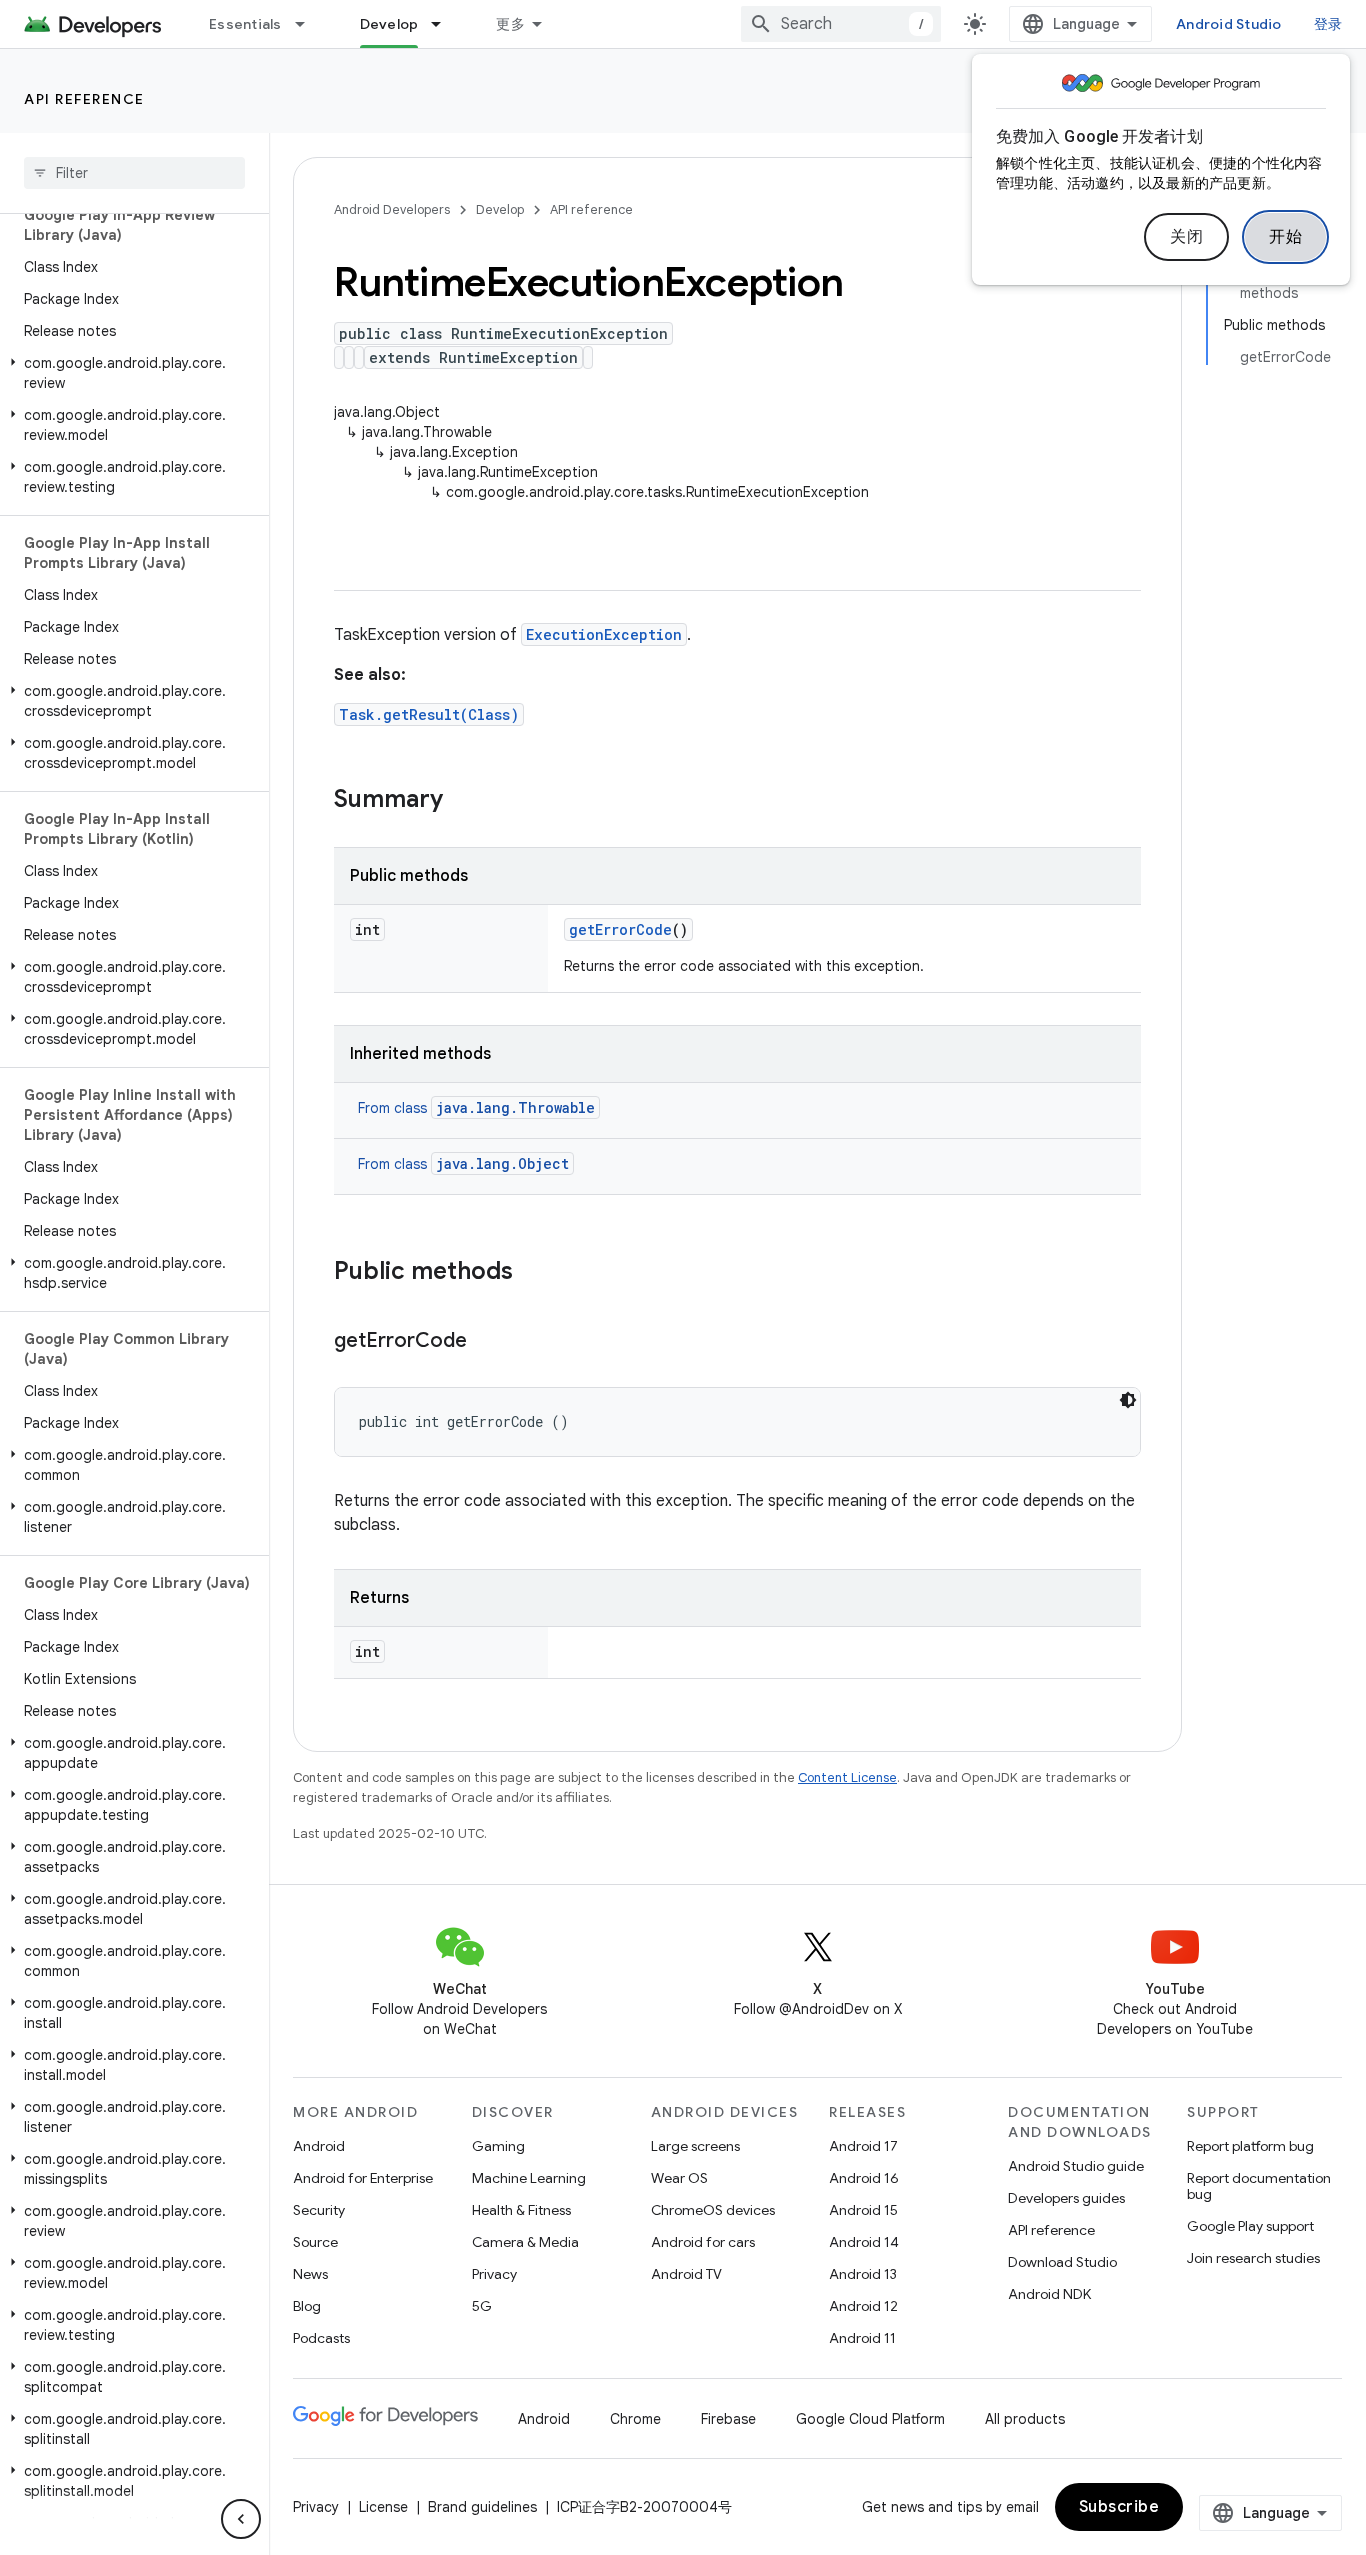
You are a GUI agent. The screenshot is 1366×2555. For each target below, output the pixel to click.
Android (319, 2146)
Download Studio (1062, 2262)
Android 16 (864, 2178)
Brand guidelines (482, 2507)
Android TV (686, 2274)
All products (1025, 2419)
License (383, 2507)
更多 (510, 24)
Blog (307, 2306)
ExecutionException (604, 634)
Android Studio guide (1076, 2166)
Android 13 (863, 2274)
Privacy (494, 2274)
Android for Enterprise (363, 2178)
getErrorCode (620, 929)
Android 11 (862, 2338)
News (310, 2274)
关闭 (1186, 237)
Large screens (695, 2146)
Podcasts (321, 2338)
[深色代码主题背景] (1128, 1400)
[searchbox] (134, 173)
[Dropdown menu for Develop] (445, 24)
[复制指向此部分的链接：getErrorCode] (487, 1342)
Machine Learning (529, 2178)
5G (482, 2306)
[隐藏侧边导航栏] (241, 2519)
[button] (130, 373)
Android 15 (863, 2210)
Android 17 (863, 2146)
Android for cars (703, 2242)
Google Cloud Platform (870, 2419)
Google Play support (1250, 2226)
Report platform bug (1250, 2146)
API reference (84, 99)
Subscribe (1119, 2507)
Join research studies (1253, 2258)
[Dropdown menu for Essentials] (309, 24)
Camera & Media (525, 2242)
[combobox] (841, 24)
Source (315, 2242)
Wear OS (679, 2178)
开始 (1285, 237)
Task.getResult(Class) (429, 714)
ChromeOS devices (713, 2210)
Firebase (728, 2419)
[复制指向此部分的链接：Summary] (463, 801)
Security (319, 2210)
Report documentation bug (1259, 2186)
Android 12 (863, 2306)
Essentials (245, 24)
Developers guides (1066, 2198)
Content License (847, 1777)
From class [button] (476, 1108)
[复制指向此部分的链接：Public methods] (533, 1273)
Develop (389, 24)
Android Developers (392, 209)
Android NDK (1049, 2294)
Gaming (498, 2146)
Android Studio (1229, 24)
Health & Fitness (521, 2210)
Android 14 (864, 2242)
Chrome (635, 2419)
